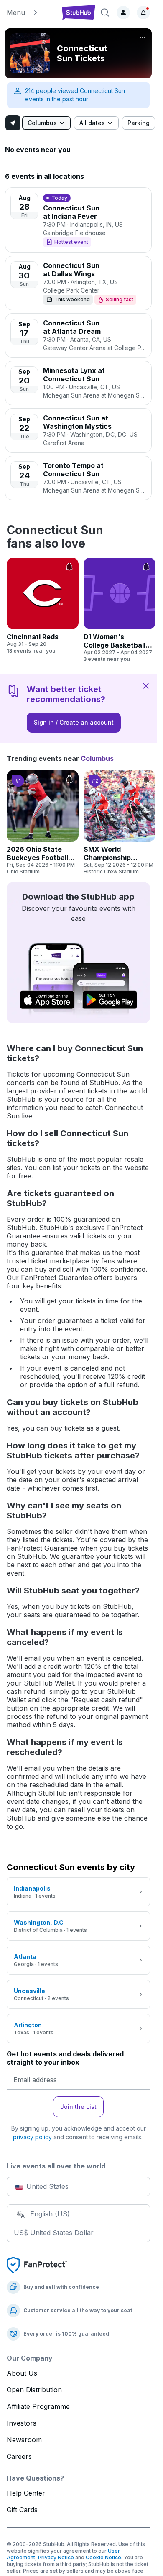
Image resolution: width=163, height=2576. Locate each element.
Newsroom (24, 2440)
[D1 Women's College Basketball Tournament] (120, 610)
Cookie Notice (103, 2557)
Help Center (26, 2493)
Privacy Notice (56, 2557)
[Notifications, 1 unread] (143, 13)
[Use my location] (13, 123)
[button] (31, 13)
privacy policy (32, 2137)
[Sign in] (123, 13)
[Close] (146, 685)
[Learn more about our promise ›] (37, 2265)
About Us (22, 2373)
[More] (143, 38)
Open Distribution (34, 2390)
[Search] (105, 13)
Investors (22, 2423)
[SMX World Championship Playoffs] (120, 823)
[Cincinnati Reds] (43, 606)
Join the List (78, 2107)
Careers (19, 2456)
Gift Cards (22, 2510)
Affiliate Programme (38, 2406)
